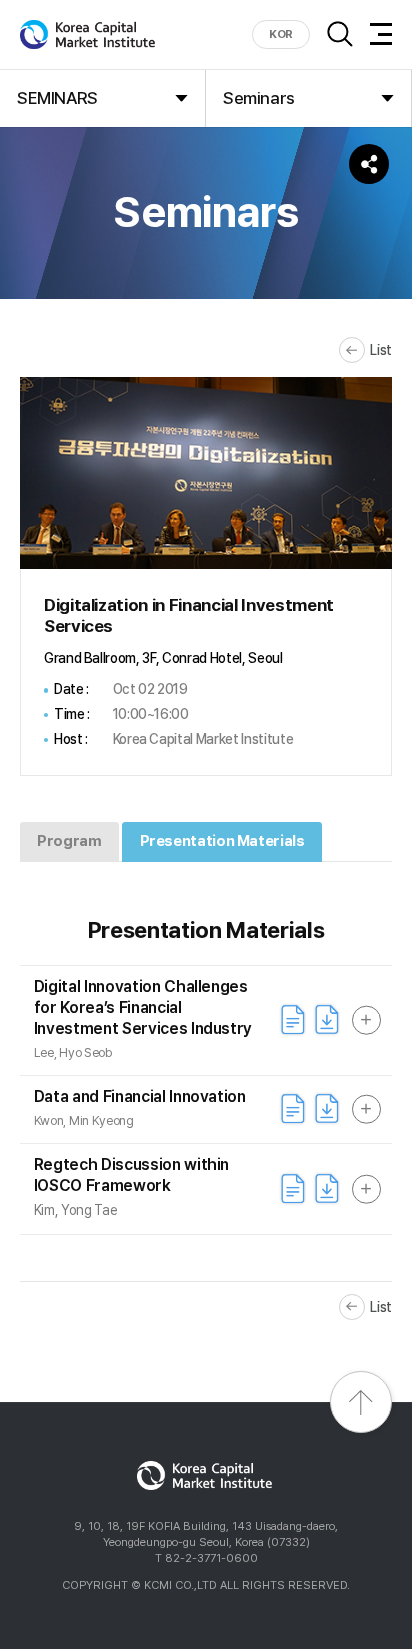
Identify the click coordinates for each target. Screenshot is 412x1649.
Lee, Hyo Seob (73, 1052)
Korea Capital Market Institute (88, 34)
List (381, 350)
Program (69, 841)
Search (340, 34)
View (292, 1020)
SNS (369, 164)
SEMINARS (57, 98)
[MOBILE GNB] (381, 34)
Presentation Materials (222, 841)
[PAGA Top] (361, 1402)
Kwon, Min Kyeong (84, 1120)
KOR (281, 34)
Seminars (259, 98)
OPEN (366, 1020)
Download (326, 1020)
